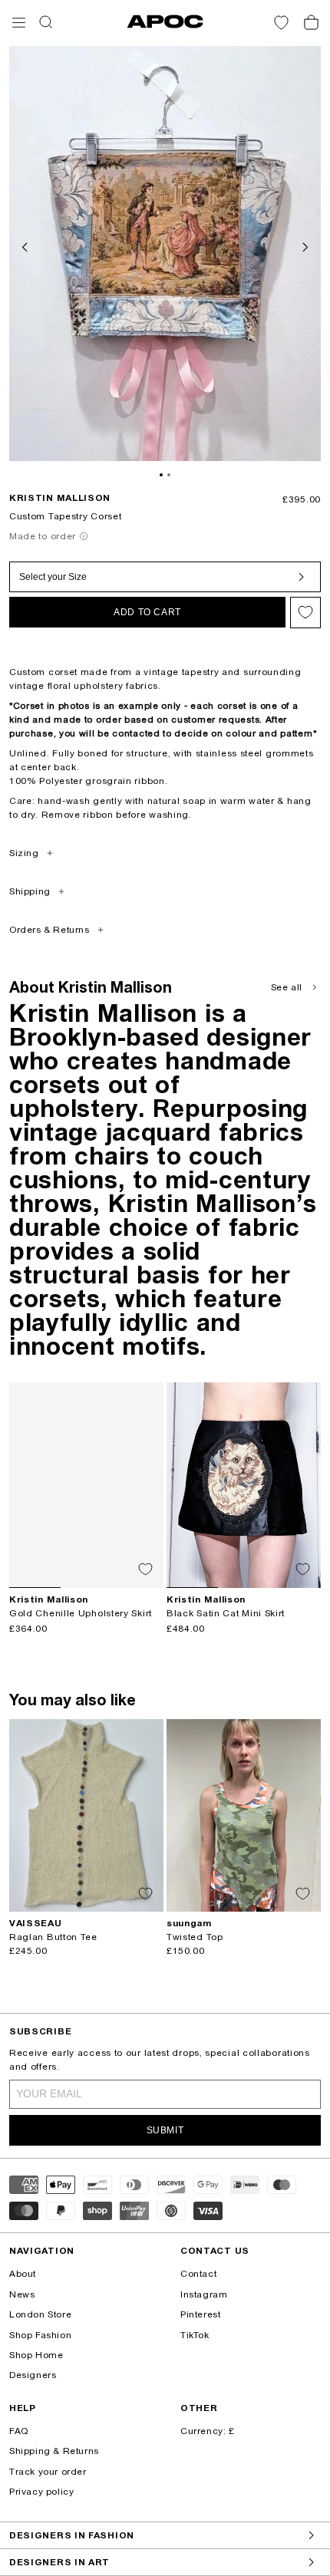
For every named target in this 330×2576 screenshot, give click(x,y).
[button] (19, 23)
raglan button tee (53, 1937)
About (23, 2274)
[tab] (161, 475)
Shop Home (36, 2355)
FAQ (19, 2431)
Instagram (204, 2294)
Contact (198, 2274)
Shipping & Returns (54, 2451)
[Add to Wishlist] (305, 613)
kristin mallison (60, 498)
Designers (33, 2375)
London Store (40, 2314)
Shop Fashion (40, 2335)
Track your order (48, 2472)
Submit (165, 2130)
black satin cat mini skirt (226, 1613)
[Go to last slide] (26, 245)
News (22, 2294)
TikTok (195, 2335)
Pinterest (200, 2314)
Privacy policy (41, 2492)
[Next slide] (304, 245)
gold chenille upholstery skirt (81, 1613)
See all (287, 987)
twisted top (195, 1937)
